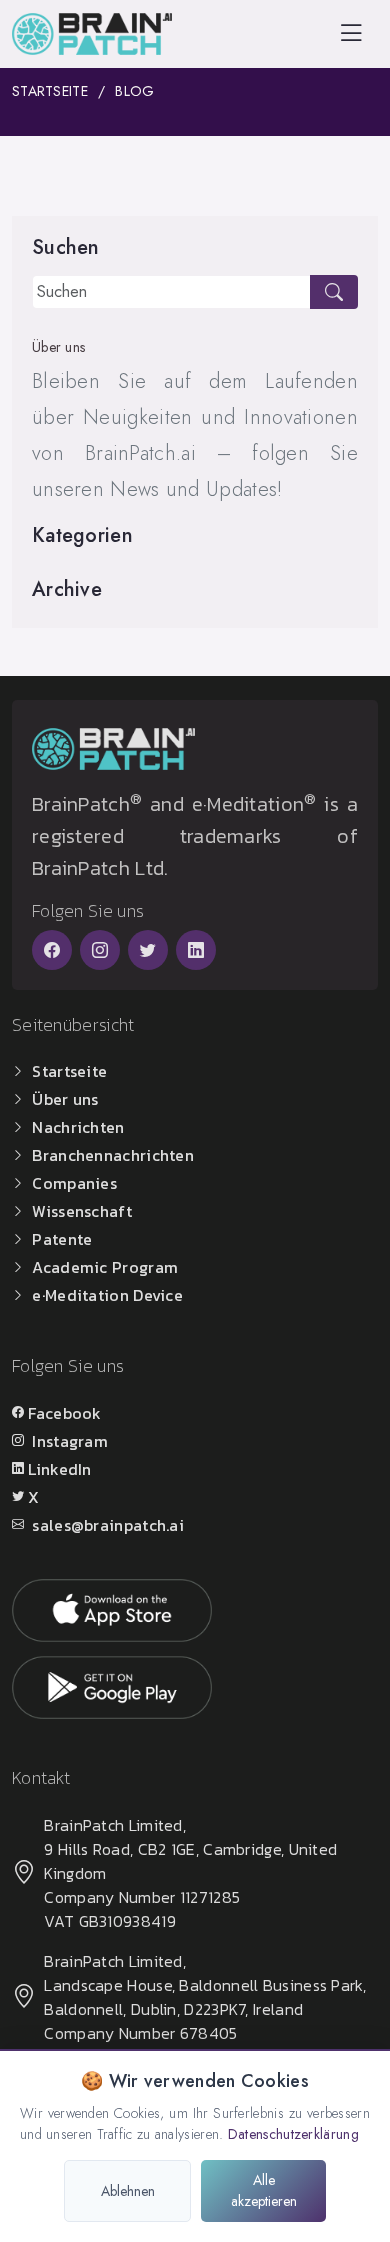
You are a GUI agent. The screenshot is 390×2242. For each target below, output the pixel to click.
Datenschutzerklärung (293, 2134)
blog (134, 91)
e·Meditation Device (107, 1295)
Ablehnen (128, 2191)
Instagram (70, 1441)
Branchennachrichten (113, 1155)
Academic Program (105, 1267)
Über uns (65, 1099)
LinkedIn (59, 1469)
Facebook (64, 1413)
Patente (62, 1239)
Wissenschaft (82, 1211)
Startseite (50, 91)
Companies (74, 1183)
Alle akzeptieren (264, 2190)
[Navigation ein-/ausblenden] (351, 33)
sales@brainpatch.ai (108, 1525)
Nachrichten (78, 1127)
